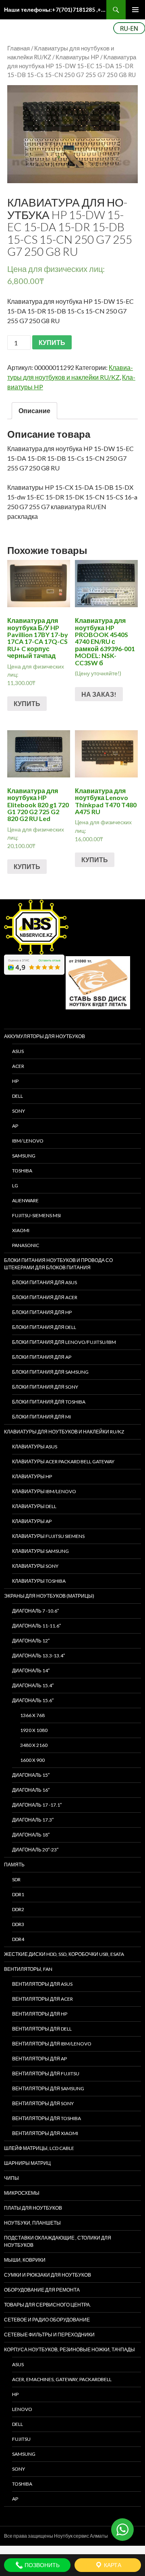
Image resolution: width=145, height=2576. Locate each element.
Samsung (24, 1156)
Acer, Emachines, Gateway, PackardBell (62, 2379)
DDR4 (18, 1939)
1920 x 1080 (34, 1730)
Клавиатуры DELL (34, 1506)
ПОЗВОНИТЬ (41, 2565)
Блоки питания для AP (42, 1357)
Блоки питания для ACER (45, 1297)
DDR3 (18, 1924)
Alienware (25, 1200)
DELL (18, 1096)
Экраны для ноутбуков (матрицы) (49, 1596)
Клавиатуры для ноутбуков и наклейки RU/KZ (64, 1432)
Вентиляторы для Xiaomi (45, 2133)
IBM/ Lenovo (28, 1141)
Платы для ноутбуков (33, 2208)
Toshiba (22, 1171)
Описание (34, 411)
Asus (18, 2364)
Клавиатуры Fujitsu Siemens (48, 1536)
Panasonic (26, 1245)
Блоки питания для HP (42, 1312)
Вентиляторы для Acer (42, 1999)
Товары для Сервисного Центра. (48, 2305)
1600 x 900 (32, 1760)
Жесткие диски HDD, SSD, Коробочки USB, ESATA (64, 1954)
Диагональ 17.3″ (33, 1820)
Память (14, 1865)
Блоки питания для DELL (44, 1327)
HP (15, 1081)
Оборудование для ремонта (42, 2290)
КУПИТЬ (52, 342)
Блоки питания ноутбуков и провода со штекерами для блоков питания (58, 1264)
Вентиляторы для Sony (43, 2103)
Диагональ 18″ (31, 1835)
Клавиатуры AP (32, 1521)
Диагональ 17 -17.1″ (37, 1805)
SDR (16, 1879)
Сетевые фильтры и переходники (49, 2335)
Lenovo (22, 2409)
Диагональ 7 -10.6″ (35, 1611)
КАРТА (112, 2565)
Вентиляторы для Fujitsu (46, 2074)
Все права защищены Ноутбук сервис (47, 2536)
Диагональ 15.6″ (33, 1700)
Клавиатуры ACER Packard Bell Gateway (63, 1461)
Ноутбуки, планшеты (32, 2223)
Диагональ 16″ (31, 1790)
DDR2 (18, 1909)
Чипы (11, 2178)
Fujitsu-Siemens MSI (36, 1215)
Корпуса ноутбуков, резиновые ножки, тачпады (69, 2349)
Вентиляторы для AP (39, 2059)
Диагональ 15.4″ (33, 1685)
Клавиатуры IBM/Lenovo (44, 1491)
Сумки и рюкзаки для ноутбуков (48, 2275)
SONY (19, 1111)
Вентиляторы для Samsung (48, 2088)
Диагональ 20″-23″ (35, 1850)
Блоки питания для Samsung (50, 1372)
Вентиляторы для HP (40, 2014)
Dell (18, 2424)
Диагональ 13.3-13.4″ (38, 1656)
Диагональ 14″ (31, 1670)
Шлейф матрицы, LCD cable (39, 2148)
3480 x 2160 (34, 1745)
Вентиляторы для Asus (42, 1984)
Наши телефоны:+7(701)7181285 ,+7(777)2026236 (55, 9)
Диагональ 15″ (31, 1775)
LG (15, 1186)
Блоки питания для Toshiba (49, 1402)
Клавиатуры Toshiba (39, 1581)
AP (15, 1126)
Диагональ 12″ (31, 1641)
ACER (18, 1066)
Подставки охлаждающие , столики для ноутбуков (58, 2241)
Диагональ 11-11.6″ (36, 1626)
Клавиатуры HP (77, 57)
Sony (19, 2469)
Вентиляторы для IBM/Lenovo (52, 2044)
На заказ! (99, 694)
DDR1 (18, 1894)
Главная (19, 48)
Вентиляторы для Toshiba (47, 2118)
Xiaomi (21, 1230)
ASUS (18, 1051)
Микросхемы (22, 2193)
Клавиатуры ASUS (35, 1447)
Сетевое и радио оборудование (47, 2320)
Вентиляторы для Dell (42, 2029)
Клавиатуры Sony (35, 1566)
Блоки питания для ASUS (45, 1282)
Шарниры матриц (27, 2163)
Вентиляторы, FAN (28, 1969)
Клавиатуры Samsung (40, 1551)
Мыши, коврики (25, 2260)
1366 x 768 (32, 1715)
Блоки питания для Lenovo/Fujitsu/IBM (64, 1342)
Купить (27, 703)
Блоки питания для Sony (45, 1387)
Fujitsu (21, 2439)
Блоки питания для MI (41, 1417)
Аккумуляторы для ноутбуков (45, 1036)
